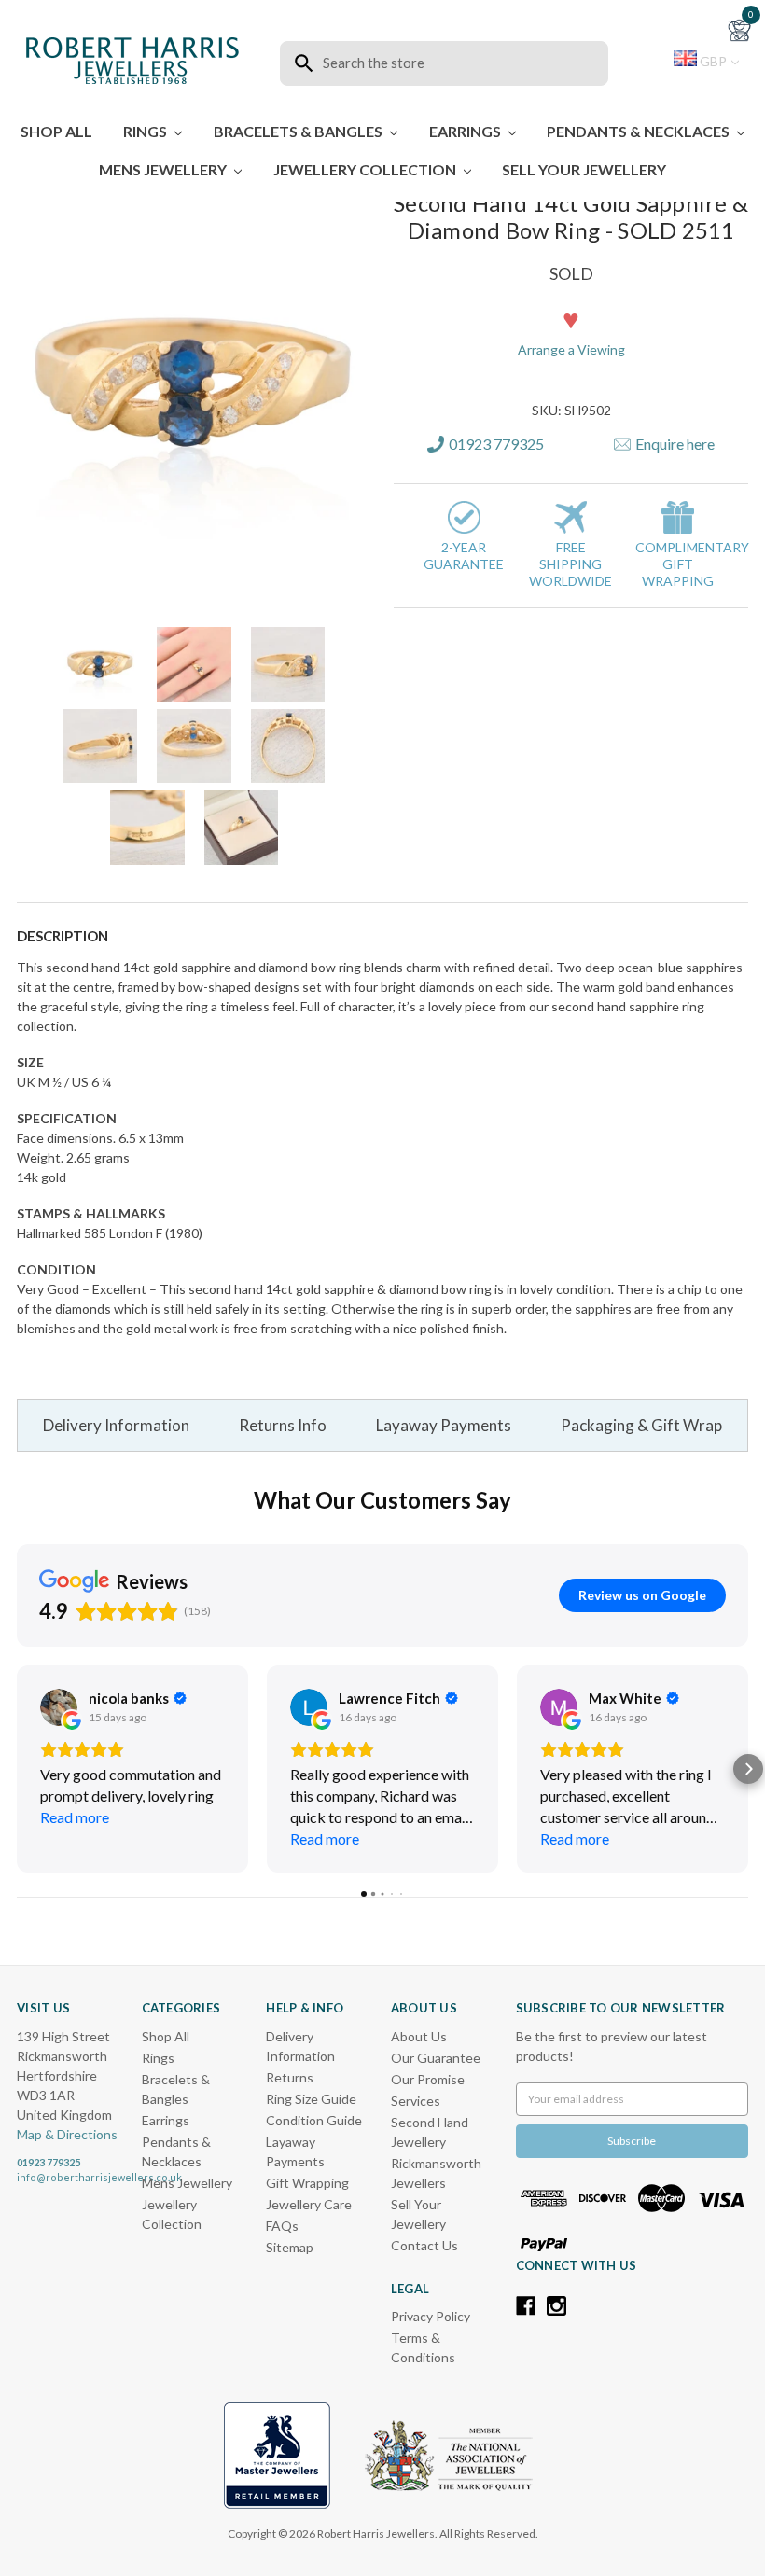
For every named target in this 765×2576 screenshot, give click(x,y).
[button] (537, 139)
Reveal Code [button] (385, 366)
